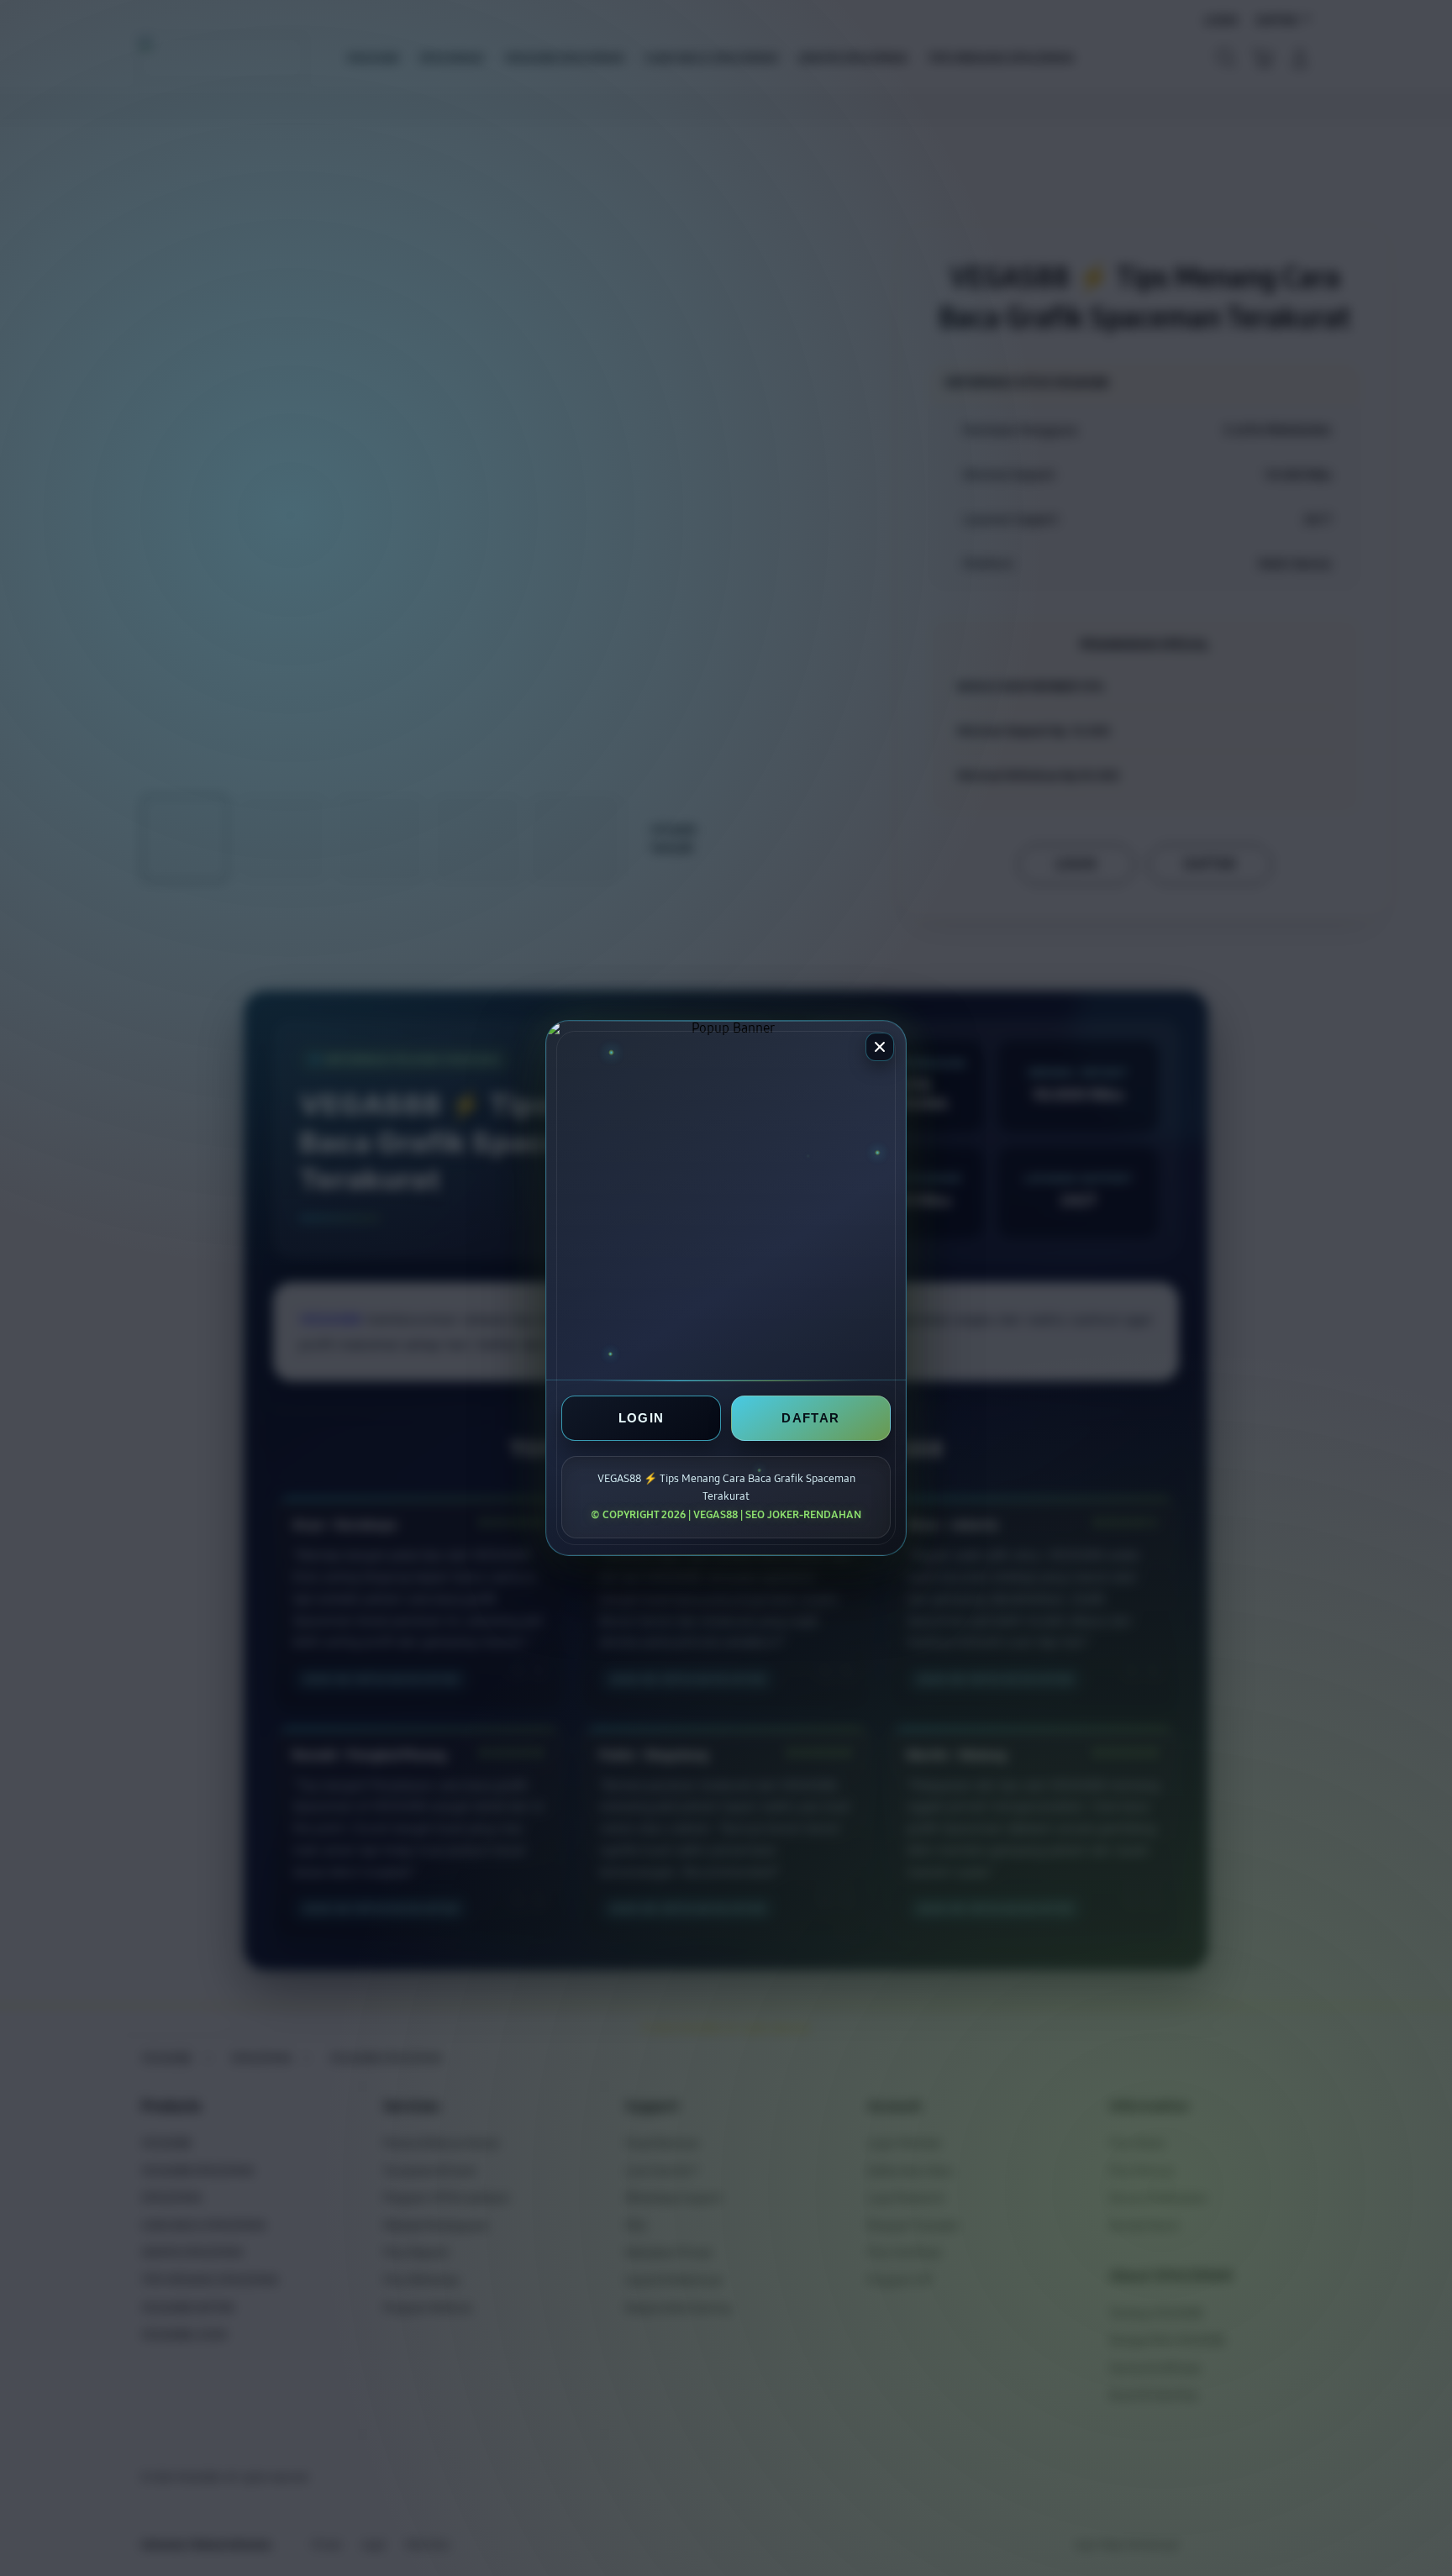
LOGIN (642, 1418)
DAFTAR (810, 1418)
